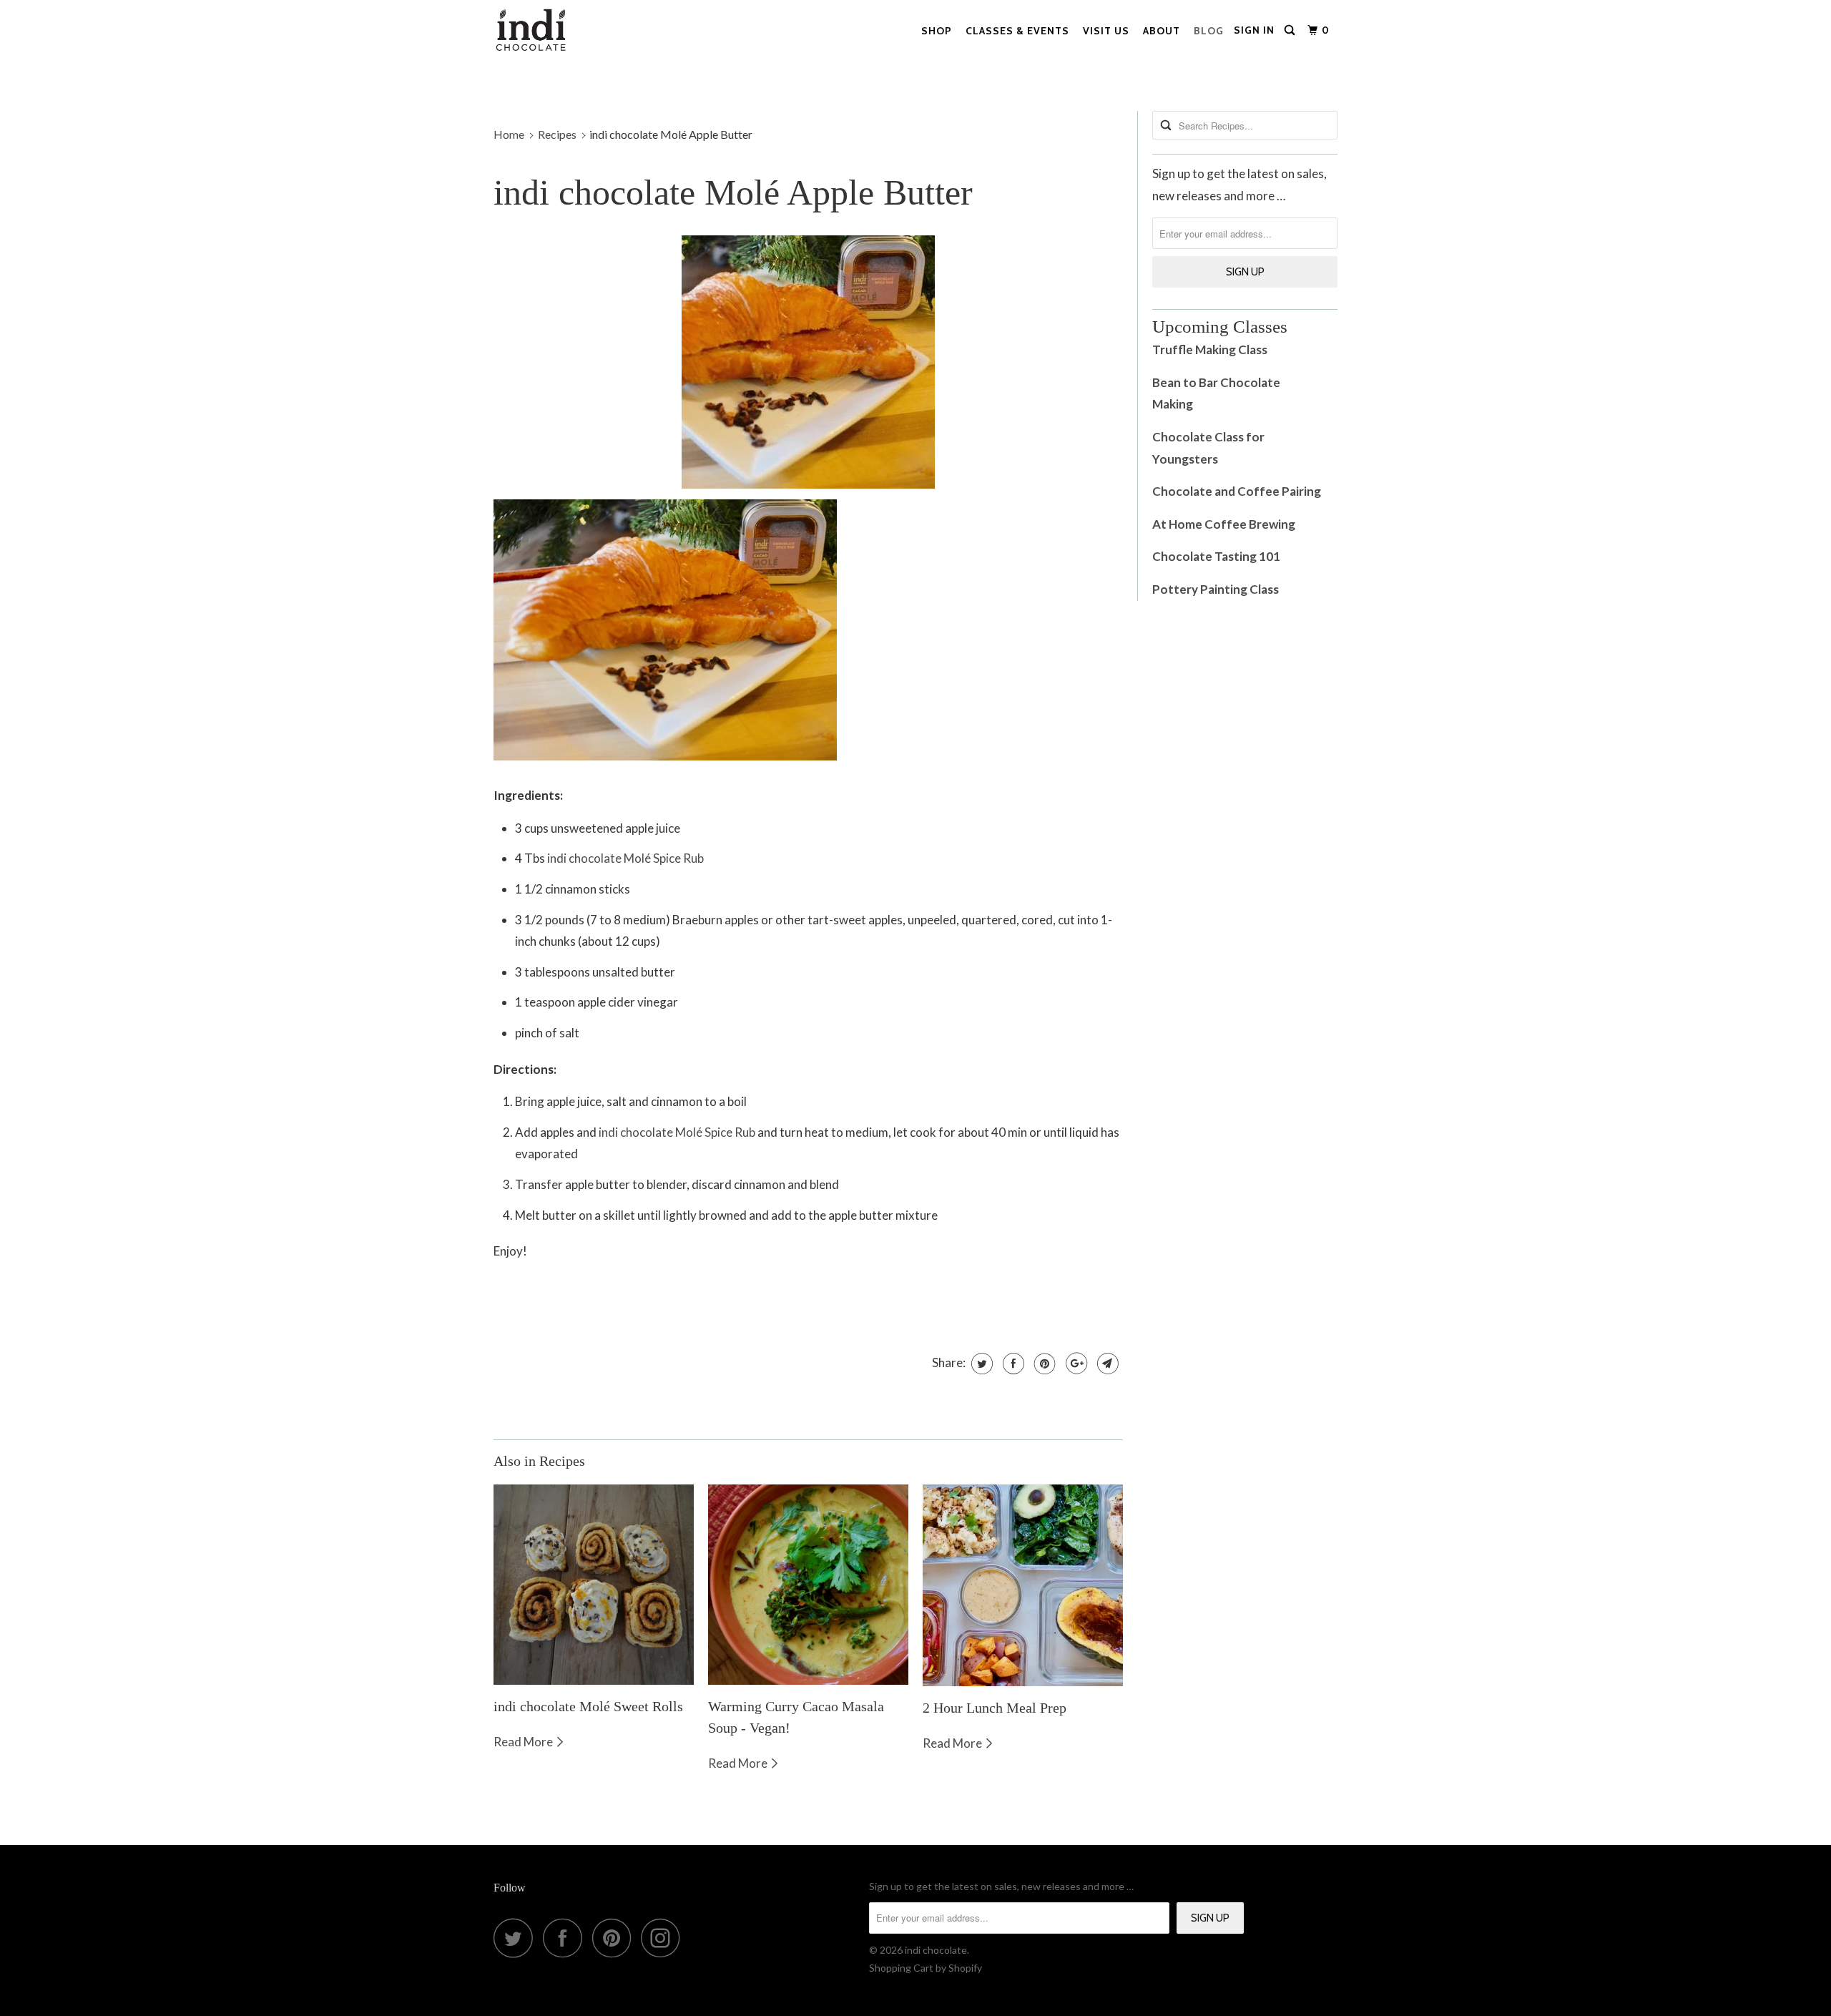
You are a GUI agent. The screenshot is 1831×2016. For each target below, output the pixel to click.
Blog (1209, 31)
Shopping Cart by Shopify (926, 1968)
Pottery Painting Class (1217, 589)
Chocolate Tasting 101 (1216, 556)
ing (1186, 404)
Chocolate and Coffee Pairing (1237, 491)
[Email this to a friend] (1106, 1364)
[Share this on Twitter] (980, 1364)
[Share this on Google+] (1075, 1364)
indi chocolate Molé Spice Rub (625, 858)
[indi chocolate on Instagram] (664, 1938)
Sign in (1254, 30)
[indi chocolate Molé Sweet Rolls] (594, 1585)
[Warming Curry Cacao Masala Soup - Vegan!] (808, 1585)
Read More (524, 1742)
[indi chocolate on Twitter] (517, 1938)
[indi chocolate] (531, 34)
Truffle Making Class (1210, 349)
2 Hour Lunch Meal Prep (995, 1708)
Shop (937, 31)
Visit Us (1106, 31)
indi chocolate (936, 1950)
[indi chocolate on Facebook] (566, 1938)
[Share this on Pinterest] (1043, 1364)
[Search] (1291, 30)
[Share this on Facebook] (1012, 1364)
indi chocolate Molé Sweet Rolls (588, 1706)
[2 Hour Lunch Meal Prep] (1023, 1585)
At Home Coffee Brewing (1224, 524)
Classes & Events (1017, 31)
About (1162, 31)
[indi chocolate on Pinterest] (615, 1938)
